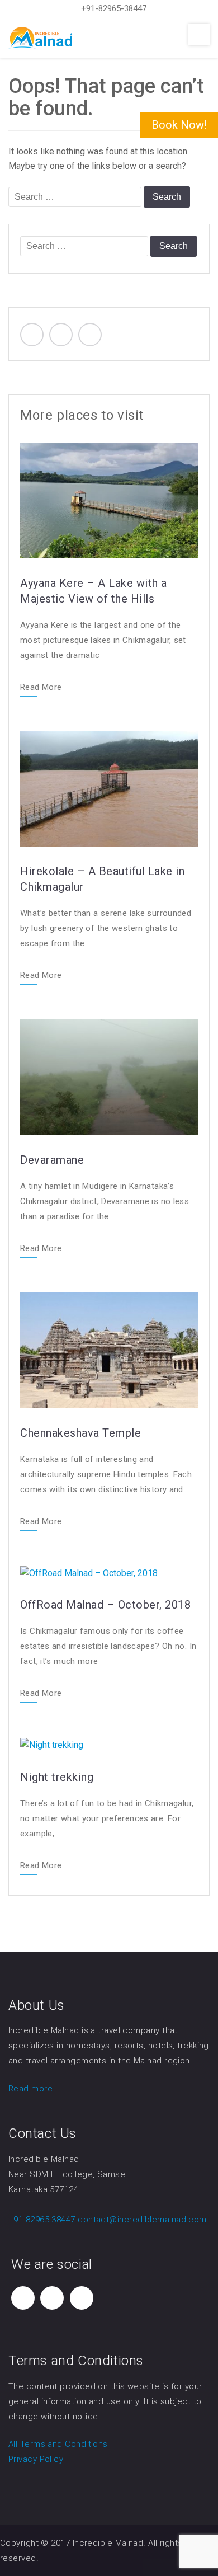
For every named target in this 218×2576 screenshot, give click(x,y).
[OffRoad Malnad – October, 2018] (89, 1573)
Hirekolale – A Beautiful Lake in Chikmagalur (102, 879)
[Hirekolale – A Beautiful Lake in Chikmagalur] (109, 788)
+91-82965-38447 (114, 8)
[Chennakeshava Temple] (109, 1350)
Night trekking (57, 1777)
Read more (30, 2089)
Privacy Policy (36, 2459)
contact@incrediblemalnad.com (142, 2220)
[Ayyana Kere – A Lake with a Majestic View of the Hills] (109, 500)
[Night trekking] (52, 1744)
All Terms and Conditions (58, 2444)
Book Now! (179, 125)
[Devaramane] (109, 1077)
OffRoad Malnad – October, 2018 (105, 1605)
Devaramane (52, 1160)
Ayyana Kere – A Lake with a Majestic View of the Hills (94, 591)
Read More (41, 688)
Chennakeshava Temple (80, 1433)
